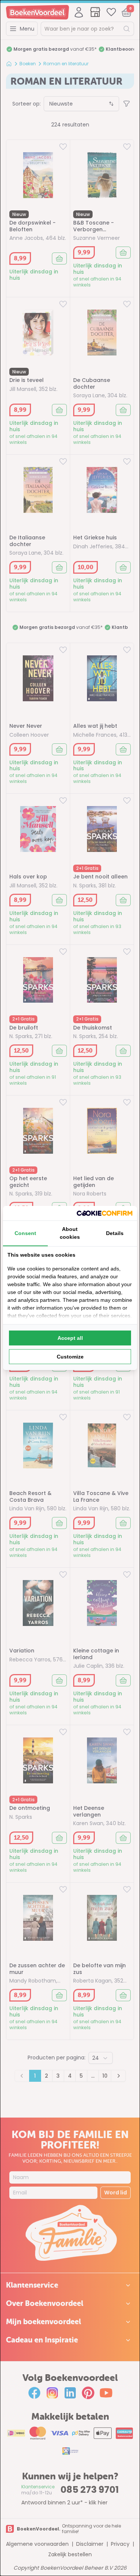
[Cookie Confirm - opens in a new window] (105, 1213)
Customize (70, 1357)
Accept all (70, 1338)
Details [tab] (115, 1233)
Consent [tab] (25, 1233)
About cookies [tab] (70, 1233)
